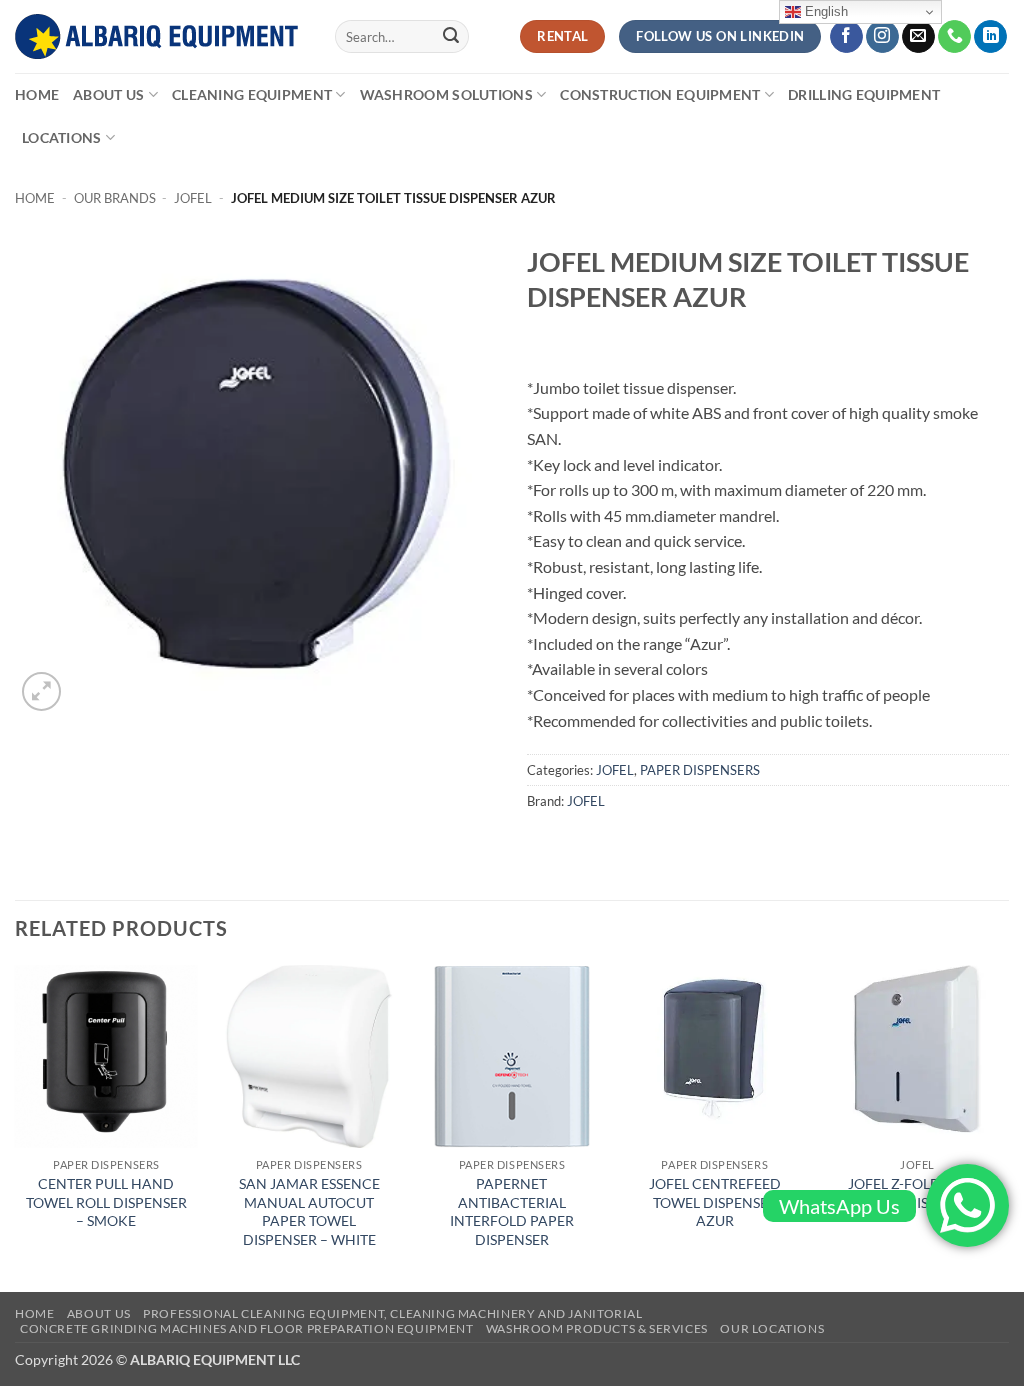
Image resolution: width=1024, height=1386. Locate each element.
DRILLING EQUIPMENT (864, 94)
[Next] (1008, 1127)
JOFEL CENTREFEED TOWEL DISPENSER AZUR (715, 1202)
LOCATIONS (62, 137)
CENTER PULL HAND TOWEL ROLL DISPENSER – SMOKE (106, 1202)
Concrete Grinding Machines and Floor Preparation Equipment (247, 1328)
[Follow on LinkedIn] (990, 37)
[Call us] (954, 37)
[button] (41, 691)
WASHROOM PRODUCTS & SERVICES (597, 1328)
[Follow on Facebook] (846, 37)
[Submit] (451, 37)
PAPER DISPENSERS (700, 770)
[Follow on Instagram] (882, 37)
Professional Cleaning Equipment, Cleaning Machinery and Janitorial (392, 1313)
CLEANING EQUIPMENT (252, 94)
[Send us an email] (918, 37)
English (824, 11)
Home (37, 94)
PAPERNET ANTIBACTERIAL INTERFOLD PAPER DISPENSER (512, 1211)
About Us (108, 94)
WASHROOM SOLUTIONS (446, 94)
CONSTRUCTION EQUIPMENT (660, 94)
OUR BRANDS (115, 198)
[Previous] (16, 1127)
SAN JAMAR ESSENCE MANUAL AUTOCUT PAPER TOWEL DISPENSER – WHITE (309, 1211)
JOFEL (193, 198)
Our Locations (772, 1328)
